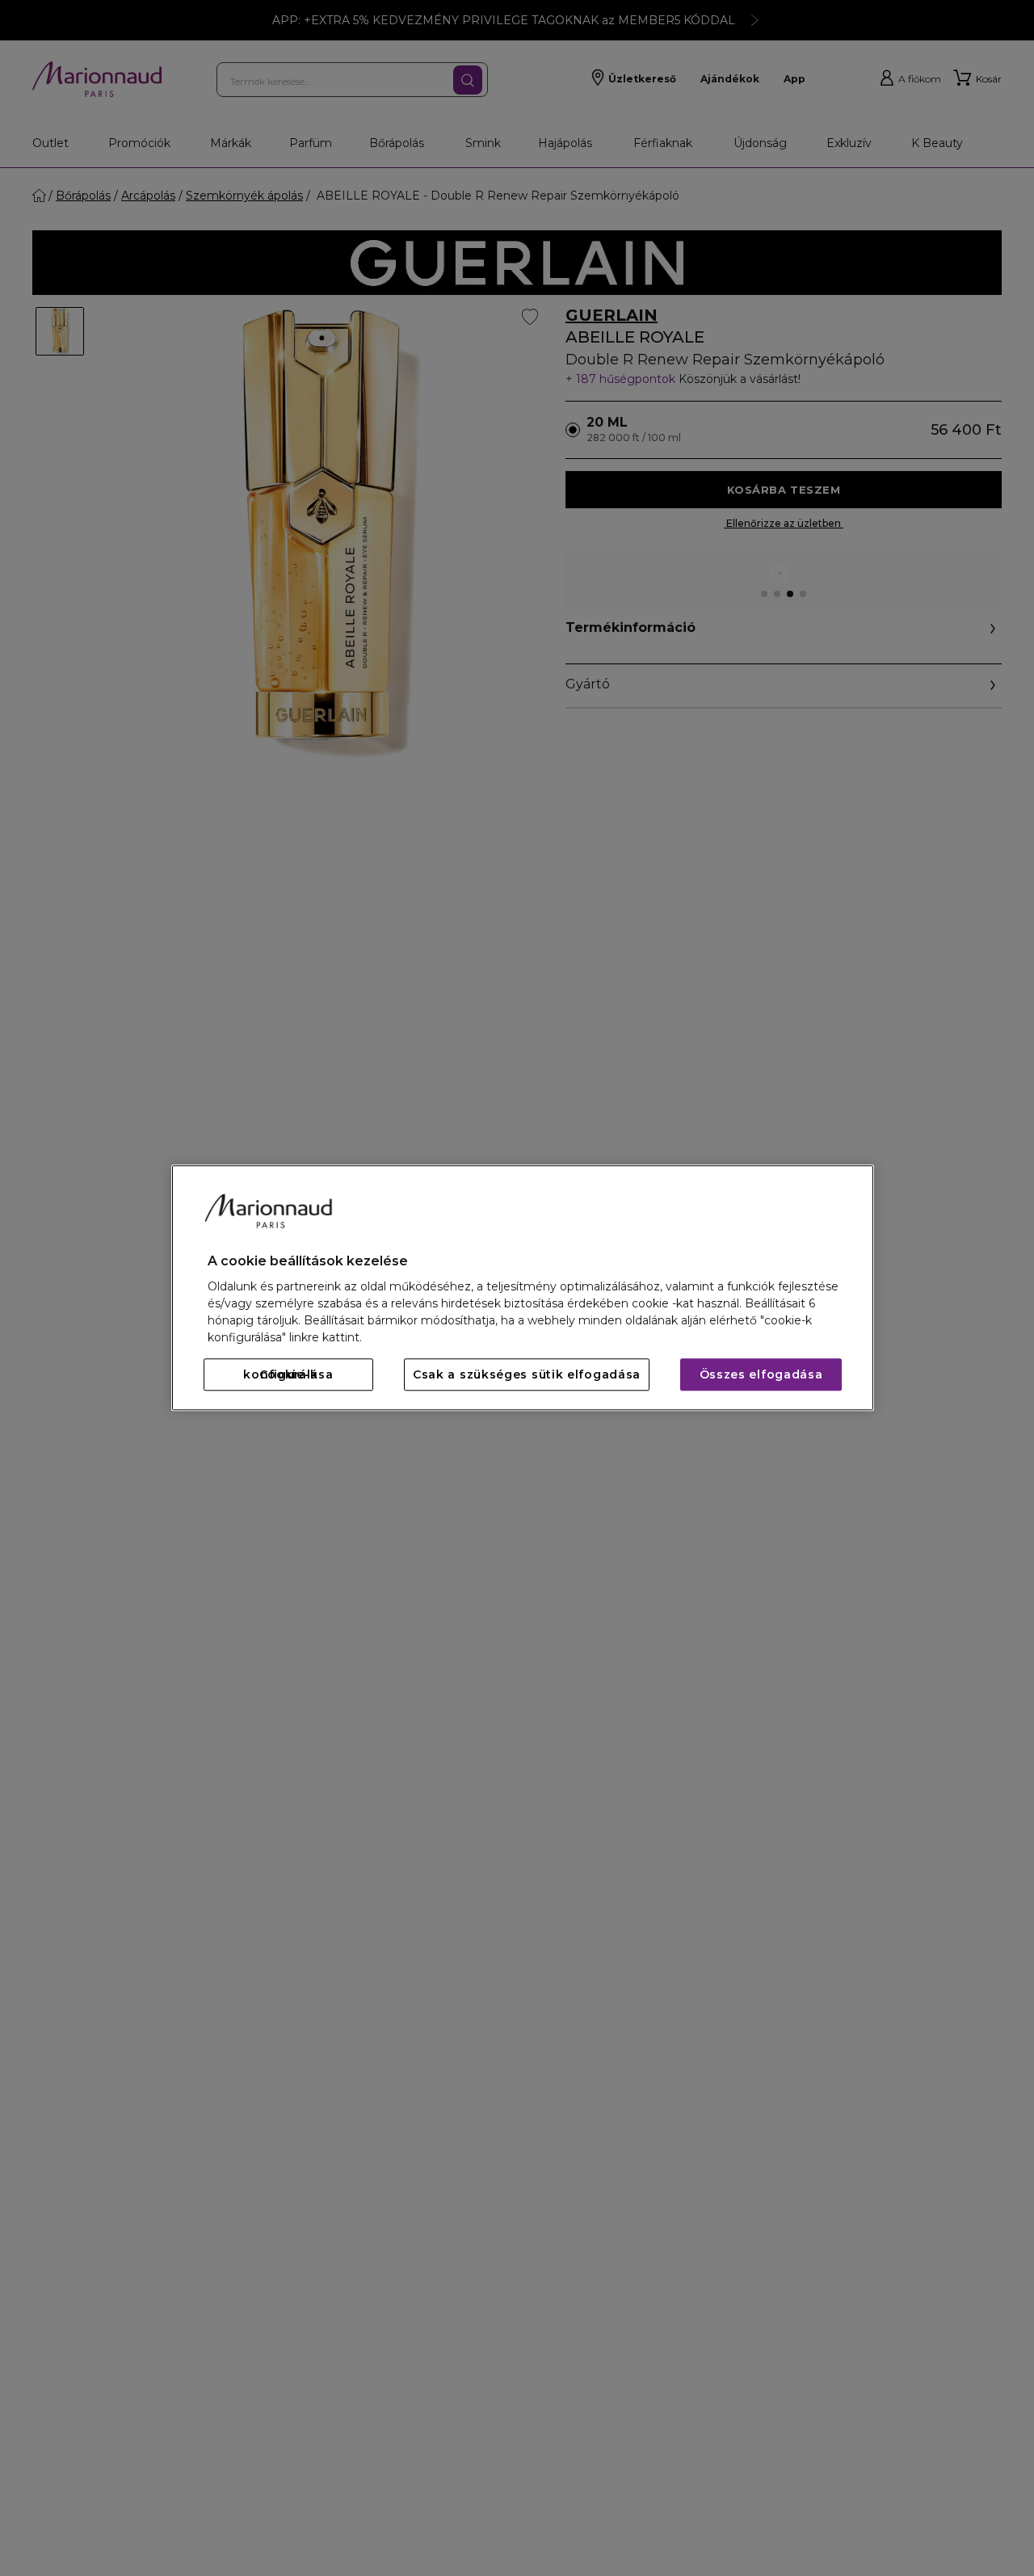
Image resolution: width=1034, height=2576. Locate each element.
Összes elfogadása (761, 1375)
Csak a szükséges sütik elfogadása (527, 1375)
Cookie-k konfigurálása (288, 1375)
